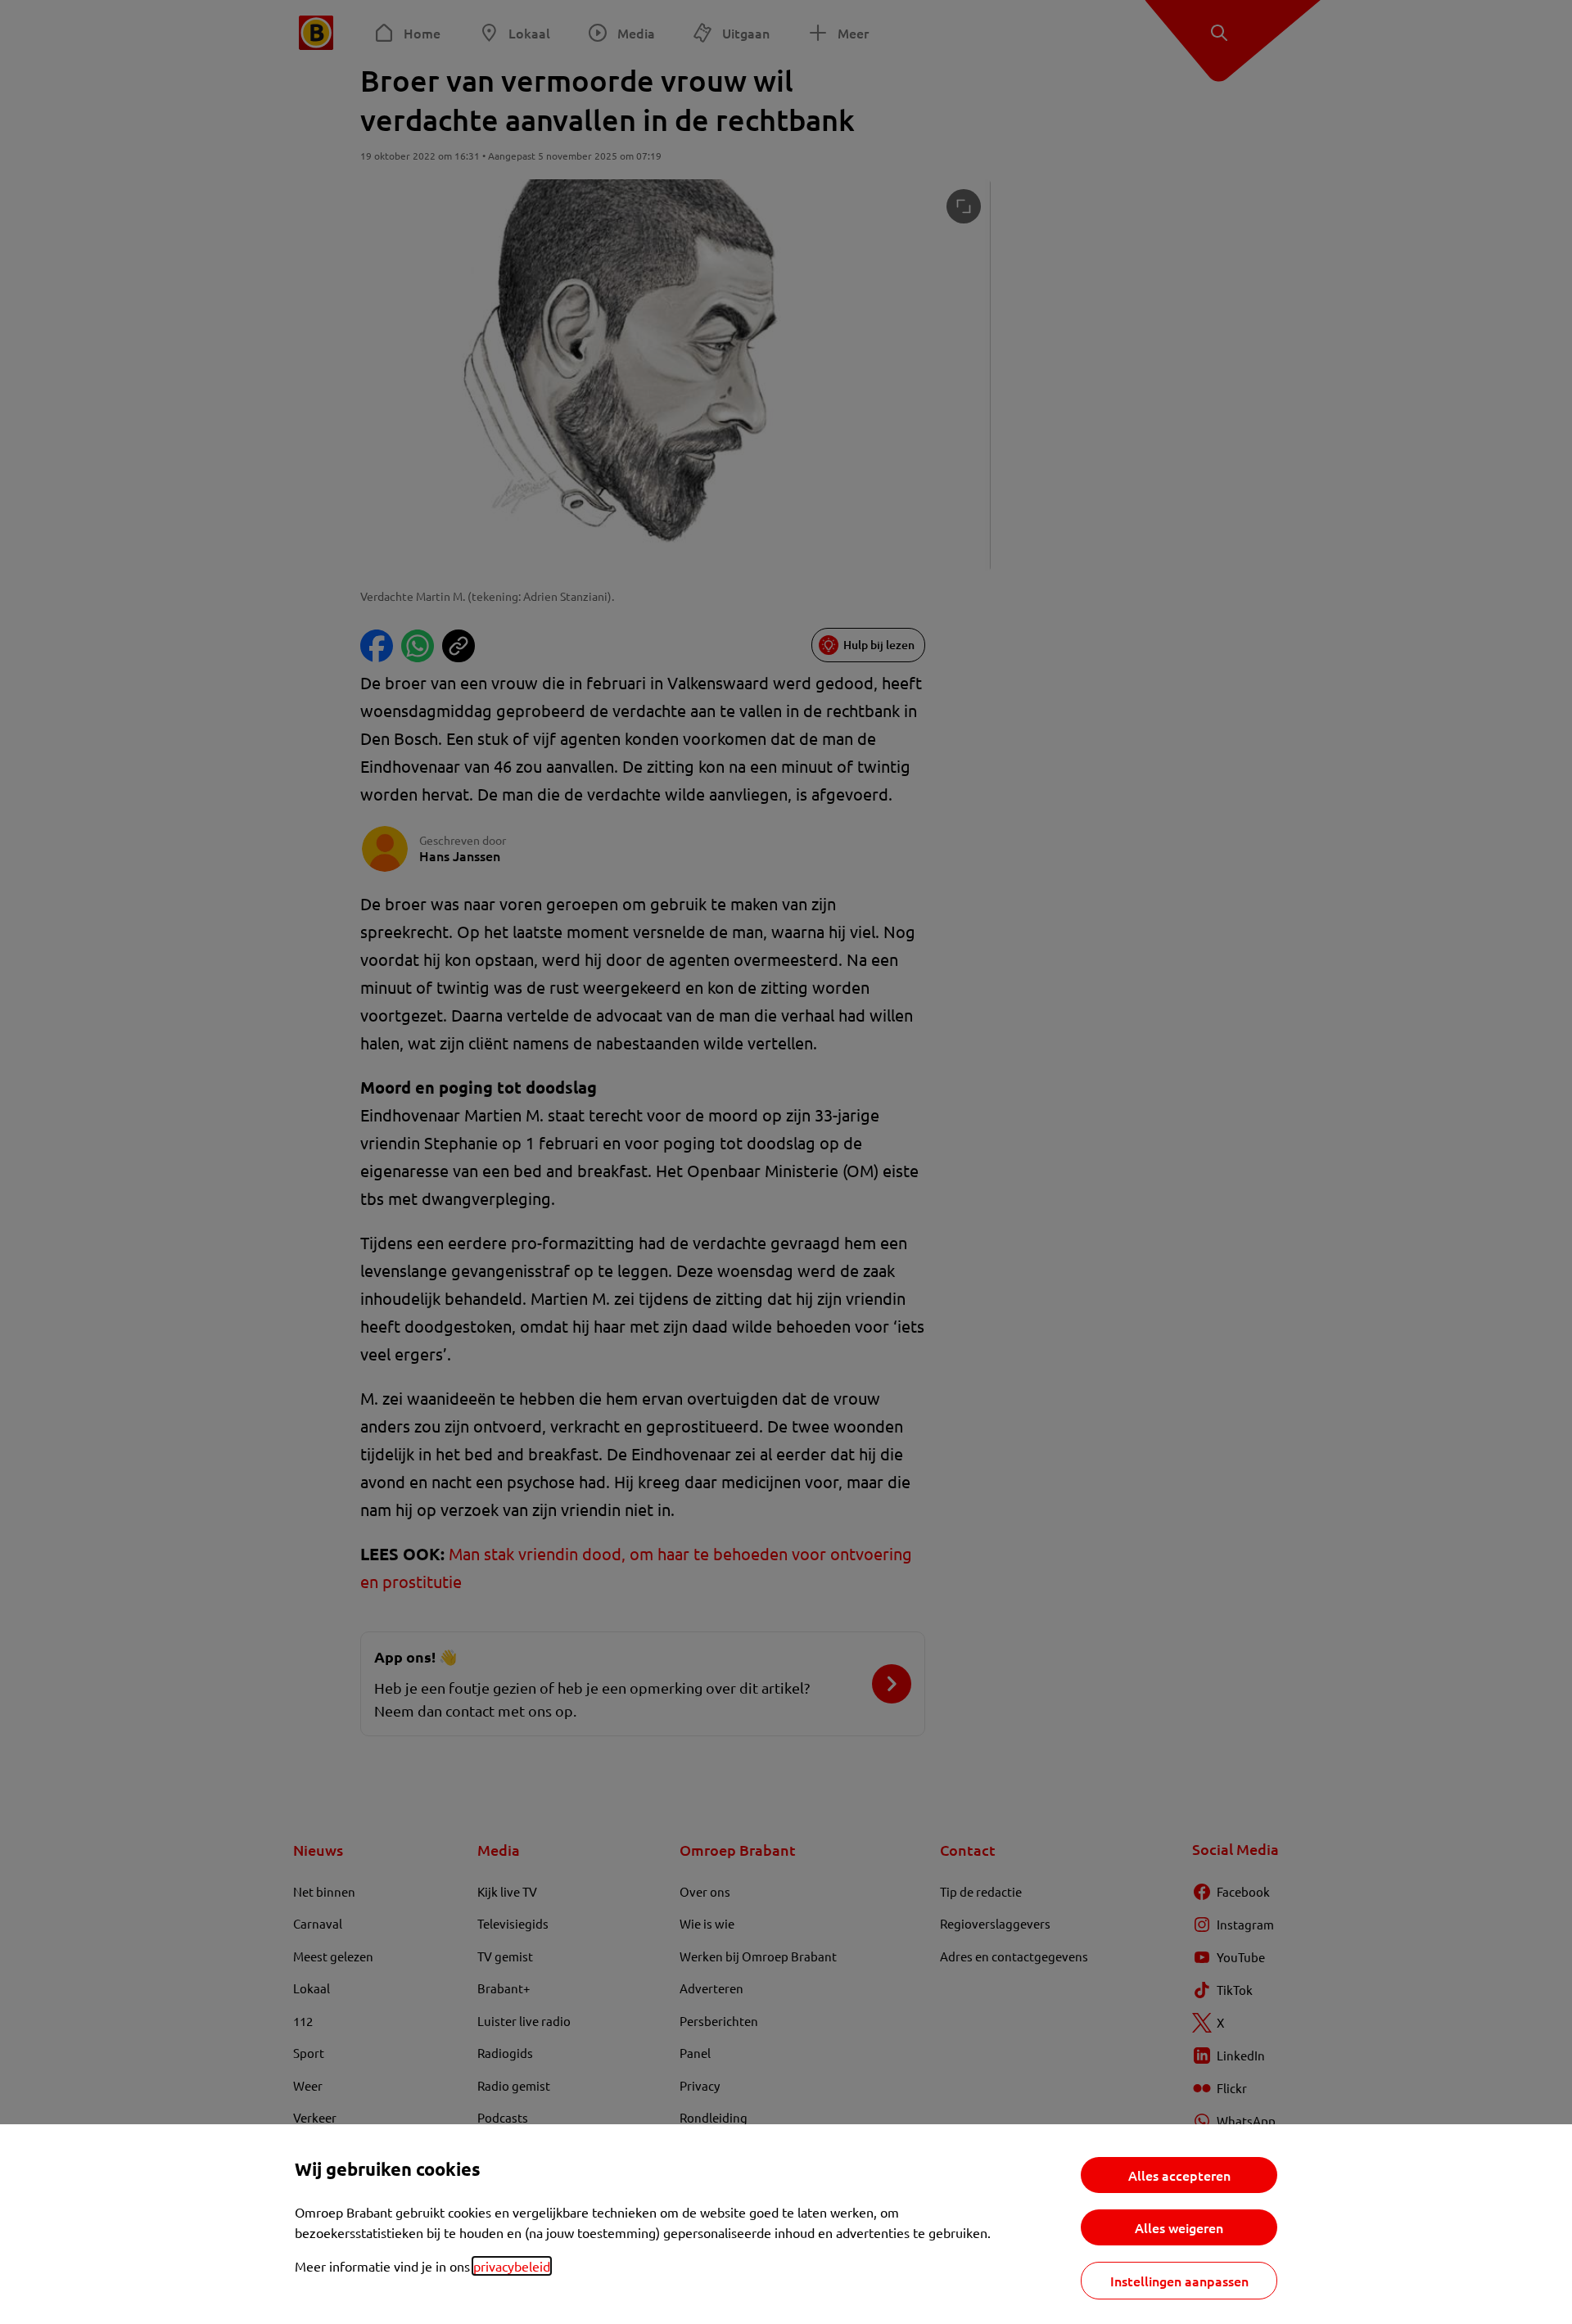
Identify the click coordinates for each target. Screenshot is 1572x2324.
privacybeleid (512, 2266)
